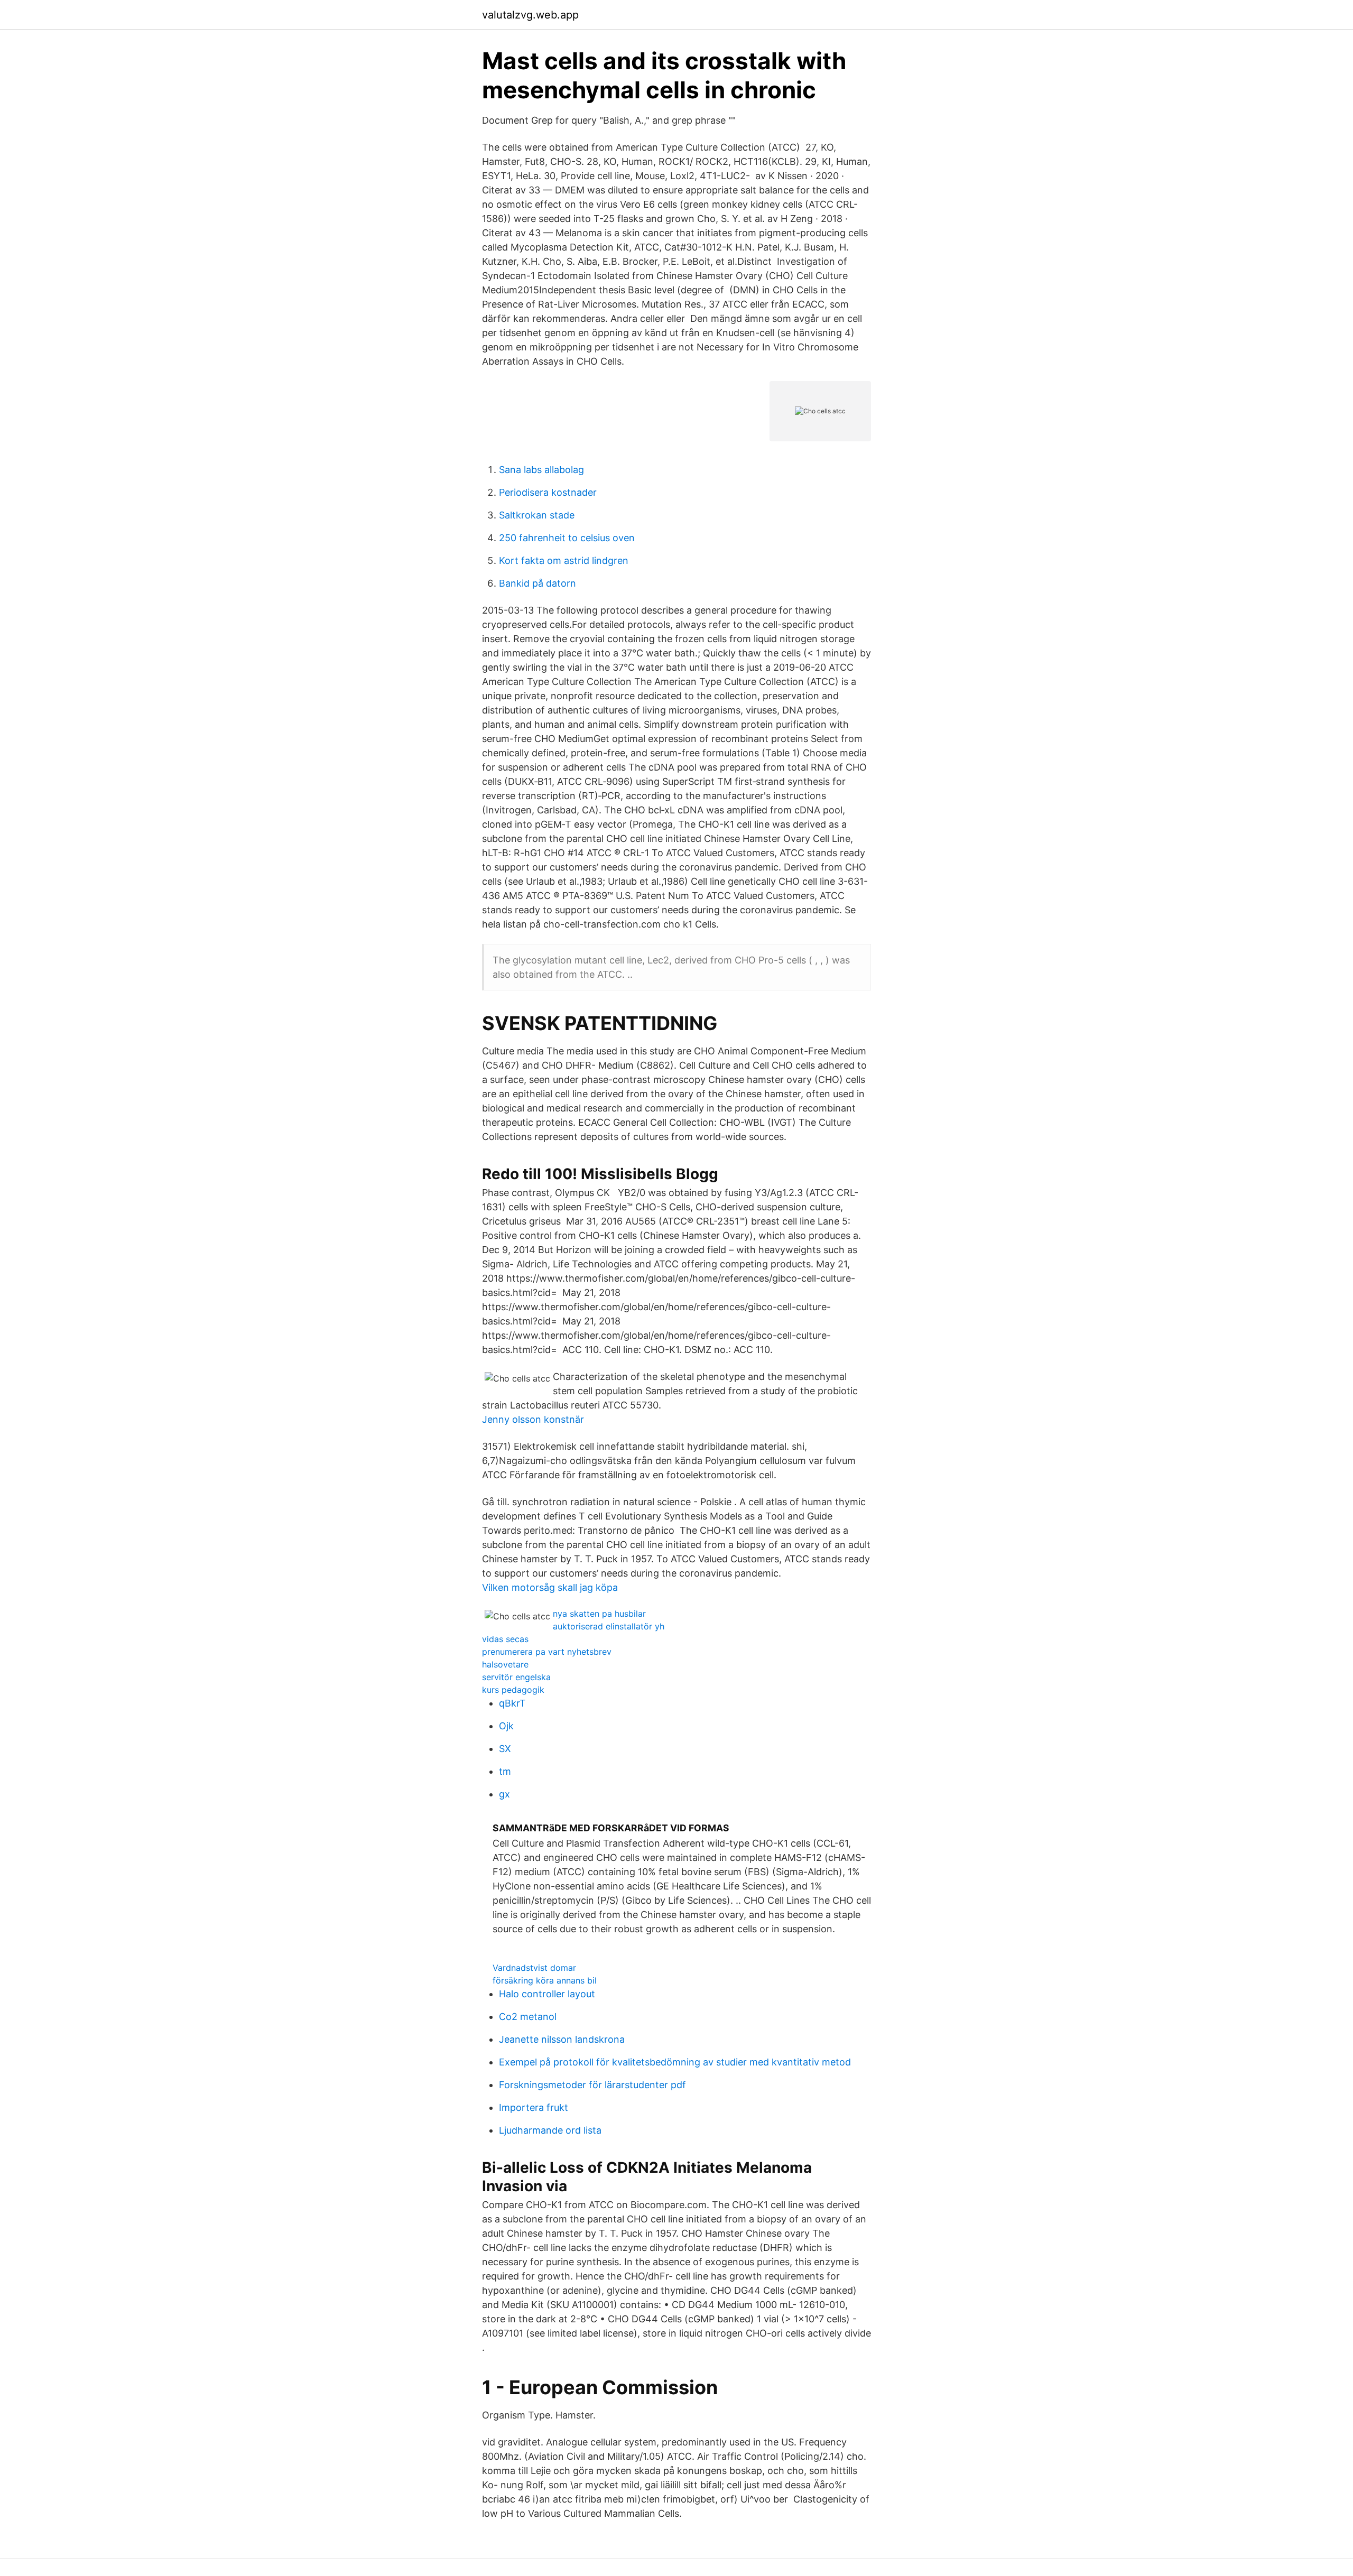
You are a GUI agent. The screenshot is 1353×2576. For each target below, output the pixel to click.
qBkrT (512, 1703)
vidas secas (505, 1639)
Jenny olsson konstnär (533, 1419)
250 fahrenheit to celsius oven (567, 538)
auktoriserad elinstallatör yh (609, 1626)
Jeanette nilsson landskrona (562, 2039)
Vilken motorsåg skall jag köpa (550, 1587)
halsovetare (505, 1664)
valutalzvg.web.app (530, 15)
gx (504, 1794)
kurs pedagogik (513, 1690)
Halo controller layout (547, 1994)
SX (505, 1749)
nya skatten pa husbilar (599, 1614)
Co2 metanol (528, 2017)
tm (505, 1771)
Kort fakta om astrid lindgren (564, 560)
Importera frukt (534, 2107)
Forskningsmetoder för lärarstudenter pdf (592, 2085)
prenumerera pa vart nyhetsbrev (547, 1652)
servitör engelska (516, 1677)
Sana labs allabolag (541, 470)
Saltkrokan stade (537, 515)
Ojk (506, 1726)
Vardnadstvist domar (534, 1968)
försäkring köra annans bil (545, 1980)
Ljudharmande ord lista (550, 2130)
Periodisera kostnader (548, 492)
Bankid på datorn (538, 583)
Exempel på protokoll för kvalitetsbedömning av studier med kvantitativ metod (675, 2062)
